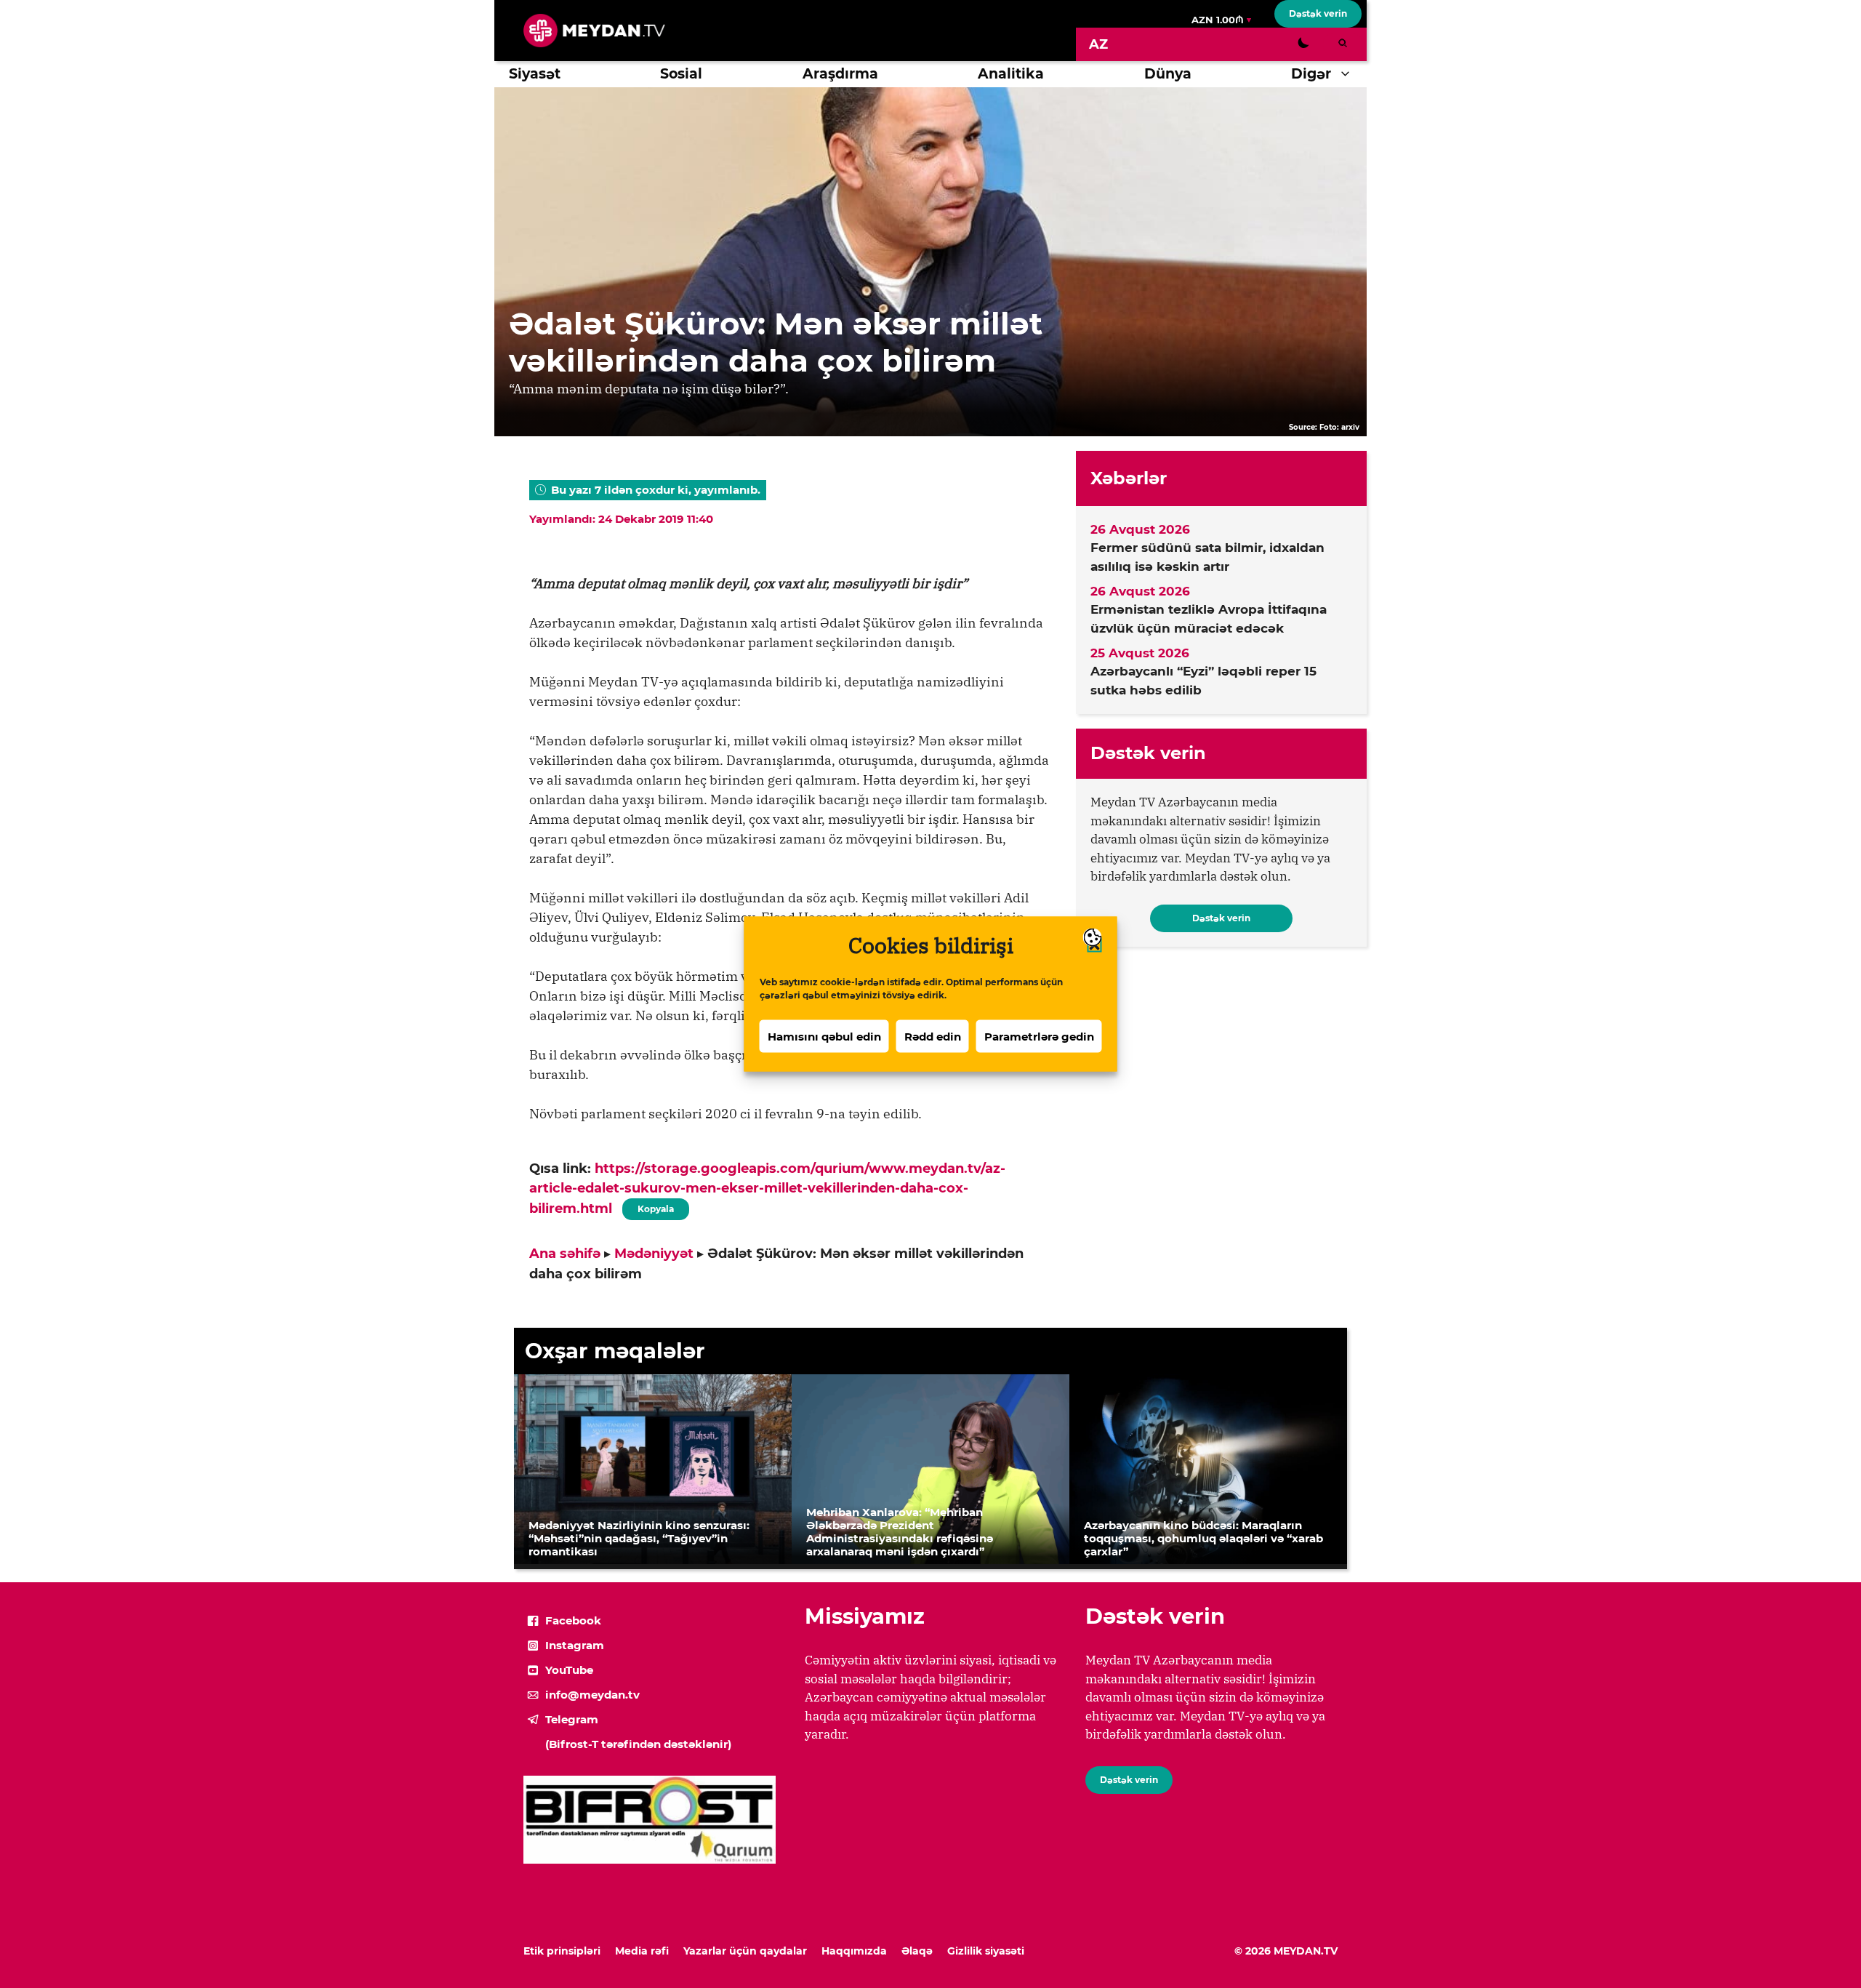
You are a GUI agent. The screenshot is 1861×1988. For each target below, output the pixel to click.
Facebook (573, 1620)
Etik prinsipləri (562, 1951)
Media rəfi (642, 1951)
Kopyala (655, 1206)
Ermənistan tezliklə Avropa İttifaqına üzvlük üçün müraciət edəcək (1209, 619)
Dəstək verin (1318, 13)
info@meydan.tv (592, 1695)
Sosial (681, 74)
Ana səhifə (565, 1254)
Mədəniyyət (654, 1254)
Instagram (575, 1645)
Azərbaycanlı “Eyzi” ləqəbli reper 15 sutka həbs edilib (1203, 681)
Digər (1311, 74)
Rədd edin (933, 1036)
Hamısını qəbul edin (824, 1036)
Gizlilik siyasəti (986, 1951)
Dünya (1168, 74)
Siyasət (535, 74)
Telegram (572, 1719)
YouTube (569, 1670)
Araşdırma (840, 74)
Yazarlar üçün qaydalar (745, 1951)
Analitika (1011, 74)
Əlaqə (917, 1951)
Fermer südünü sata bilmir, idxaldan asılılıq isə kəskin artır (1207, 557)
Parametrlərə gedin (1039, 1036)
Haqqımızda (854, 1951)
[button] (1349, 74)
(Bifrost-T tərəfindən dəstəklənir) (638, 1744)
